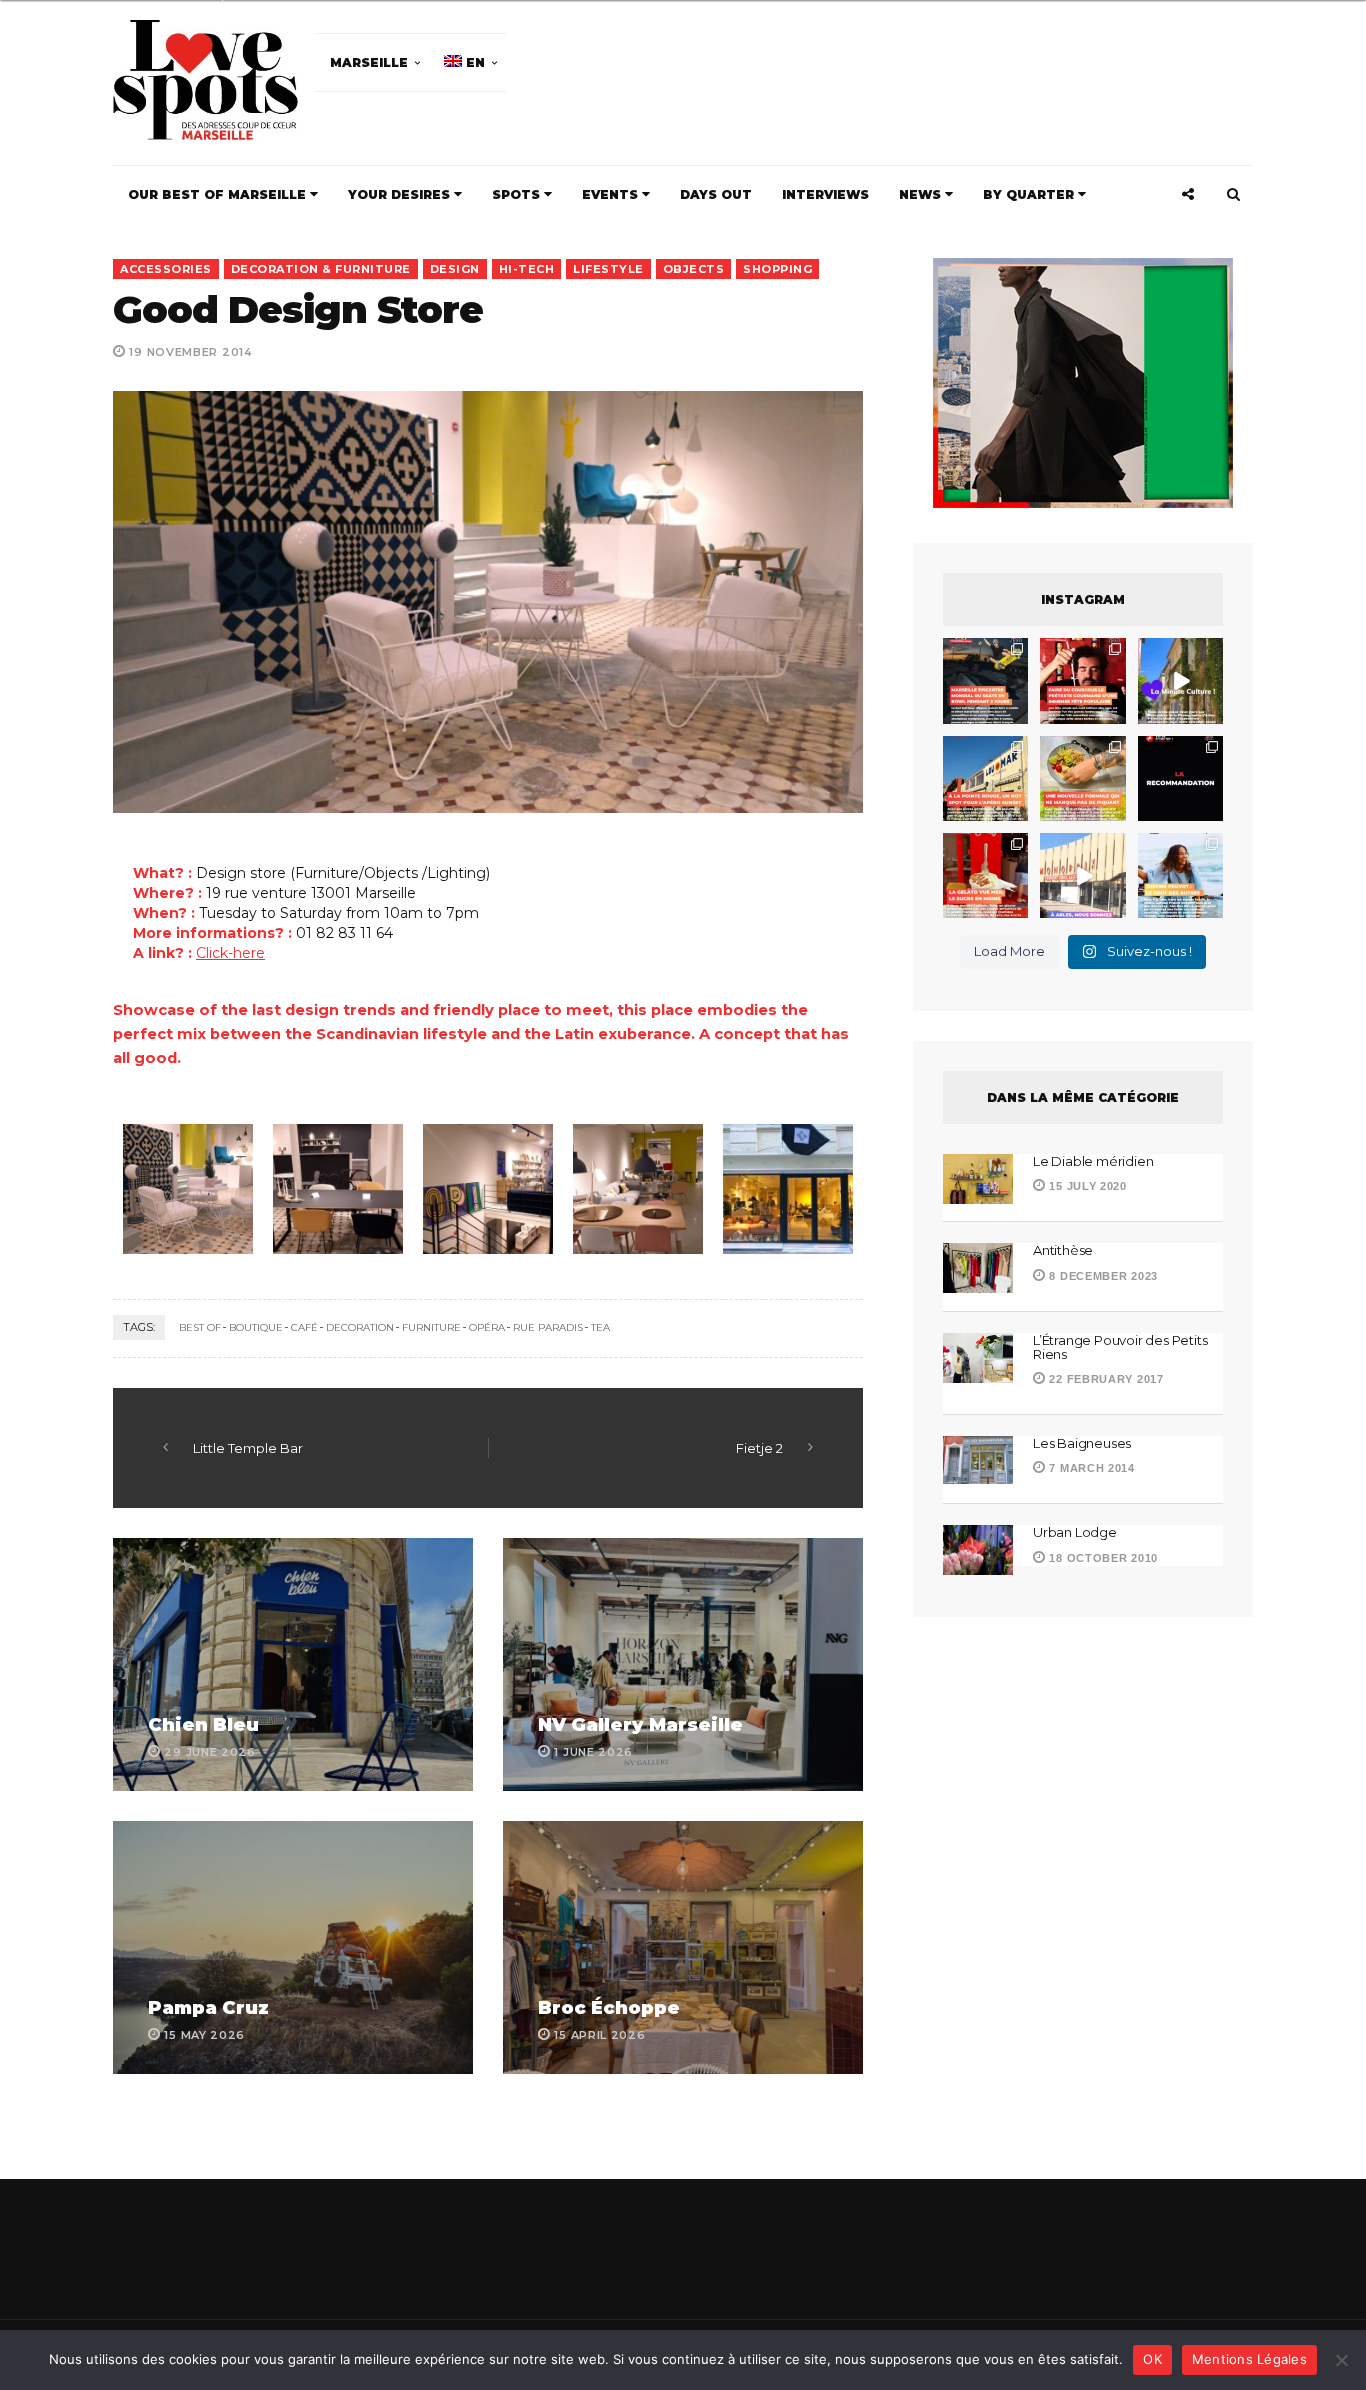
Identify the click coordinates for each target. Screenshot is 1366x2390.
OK (1152, 2359)
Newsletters (462, 1302)
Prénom (445, 1211)
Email (801, 1211)
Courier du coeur (484, 1341)
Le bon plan (466, 1369)
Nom (615, 1211)
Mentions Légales (1249, 2359)
